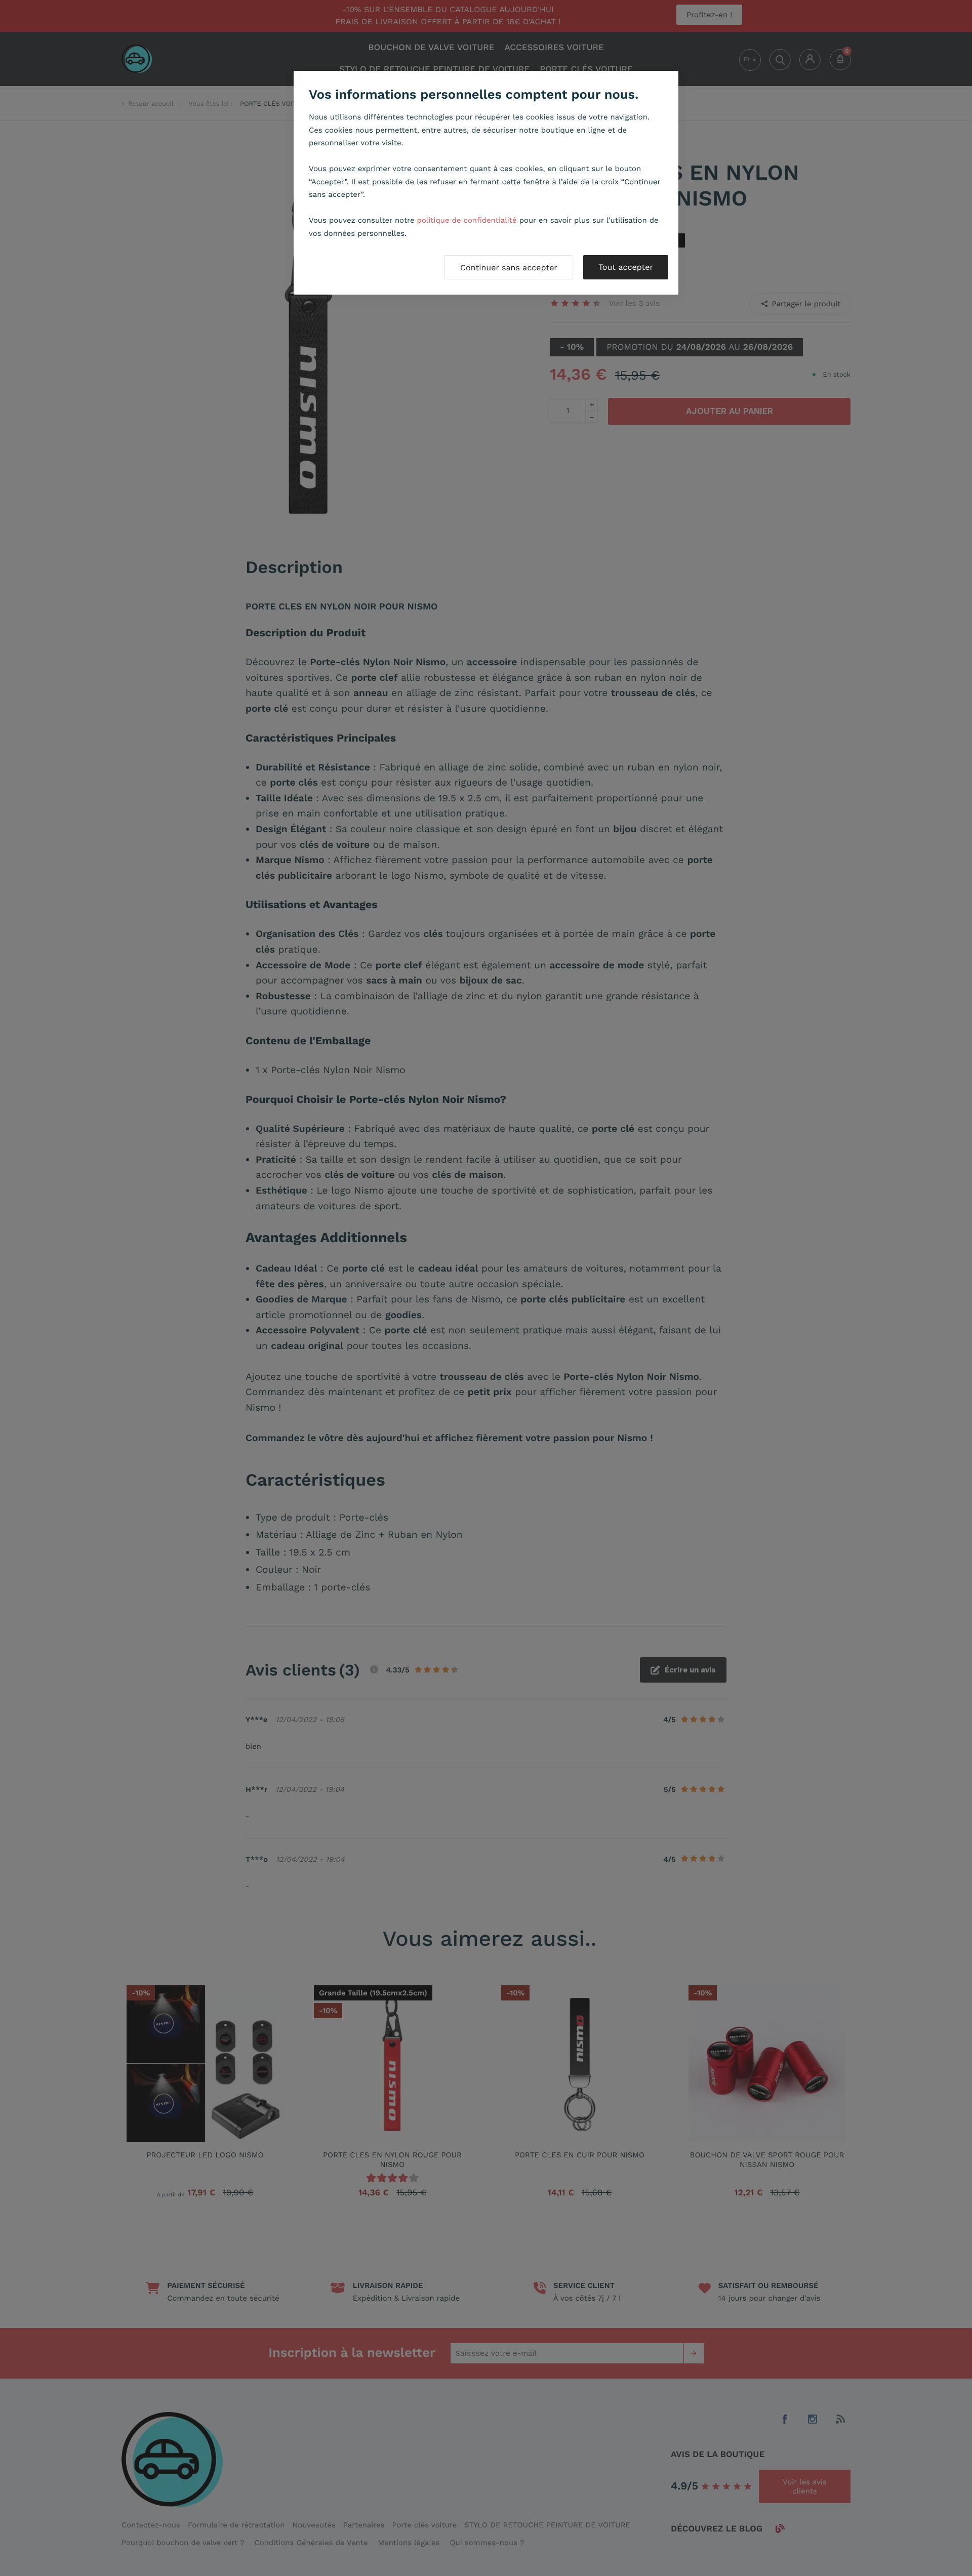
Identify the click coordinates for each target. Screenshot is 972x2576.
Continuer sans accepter (509, 268)
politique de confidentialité (467, 220)
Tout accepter (626, 267)
